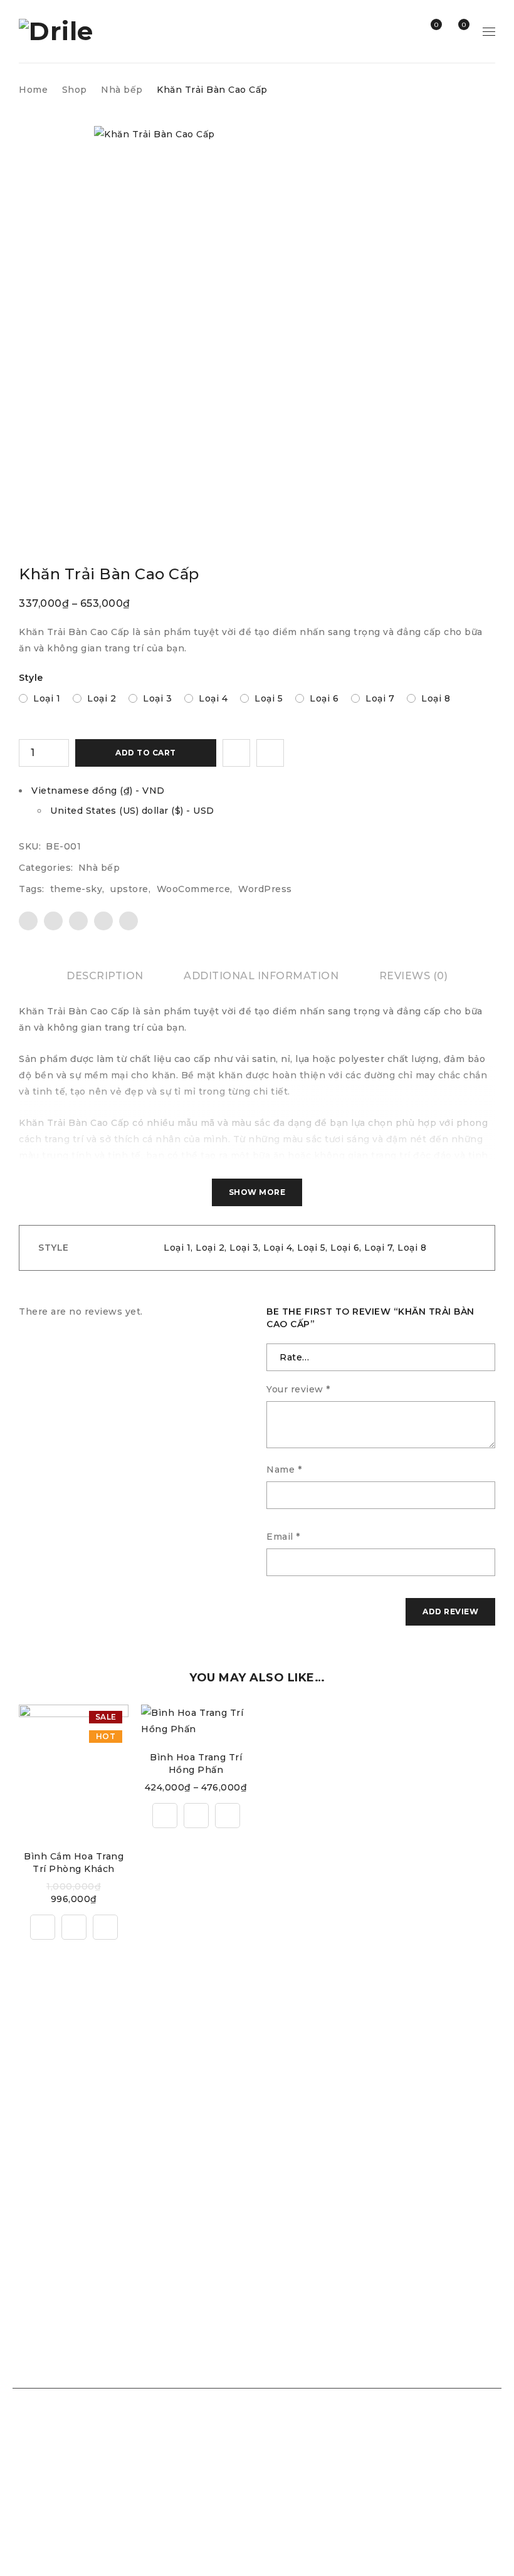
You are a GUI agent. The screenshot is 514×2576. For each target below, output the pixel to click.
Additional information (261, 976)
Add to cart (146, 753)
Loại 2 (102, 698)
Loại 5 (269, 698)
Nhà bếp (122, 90)
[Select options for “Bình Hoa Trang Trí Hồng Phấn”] (196, 1816)
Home (33, 90)
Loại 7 (380, 698)
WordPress (265, 889)
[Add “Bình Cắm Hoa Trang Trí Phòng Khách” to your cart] (74, 1927)
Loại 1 (47, 698)
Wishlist (435, 25)
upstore (129, 889)
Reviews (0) (414, 976)
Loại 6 (324, 698)
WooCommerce (194, 889)
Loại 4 (213, 698)
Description (105, 976)
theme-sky (76, 889)
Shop (75, 90)
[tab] (105, 976)
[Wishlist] (105, 1927)
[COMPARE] (270, 753)
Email (283, 1537)
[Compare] (43, 1927)
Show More (257, 1192)
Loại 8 (436, 698)
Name (284, 1469)
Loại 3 (157, 698)
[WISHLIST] (236, 753)
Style (31, 678)
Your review (298, 1389)
